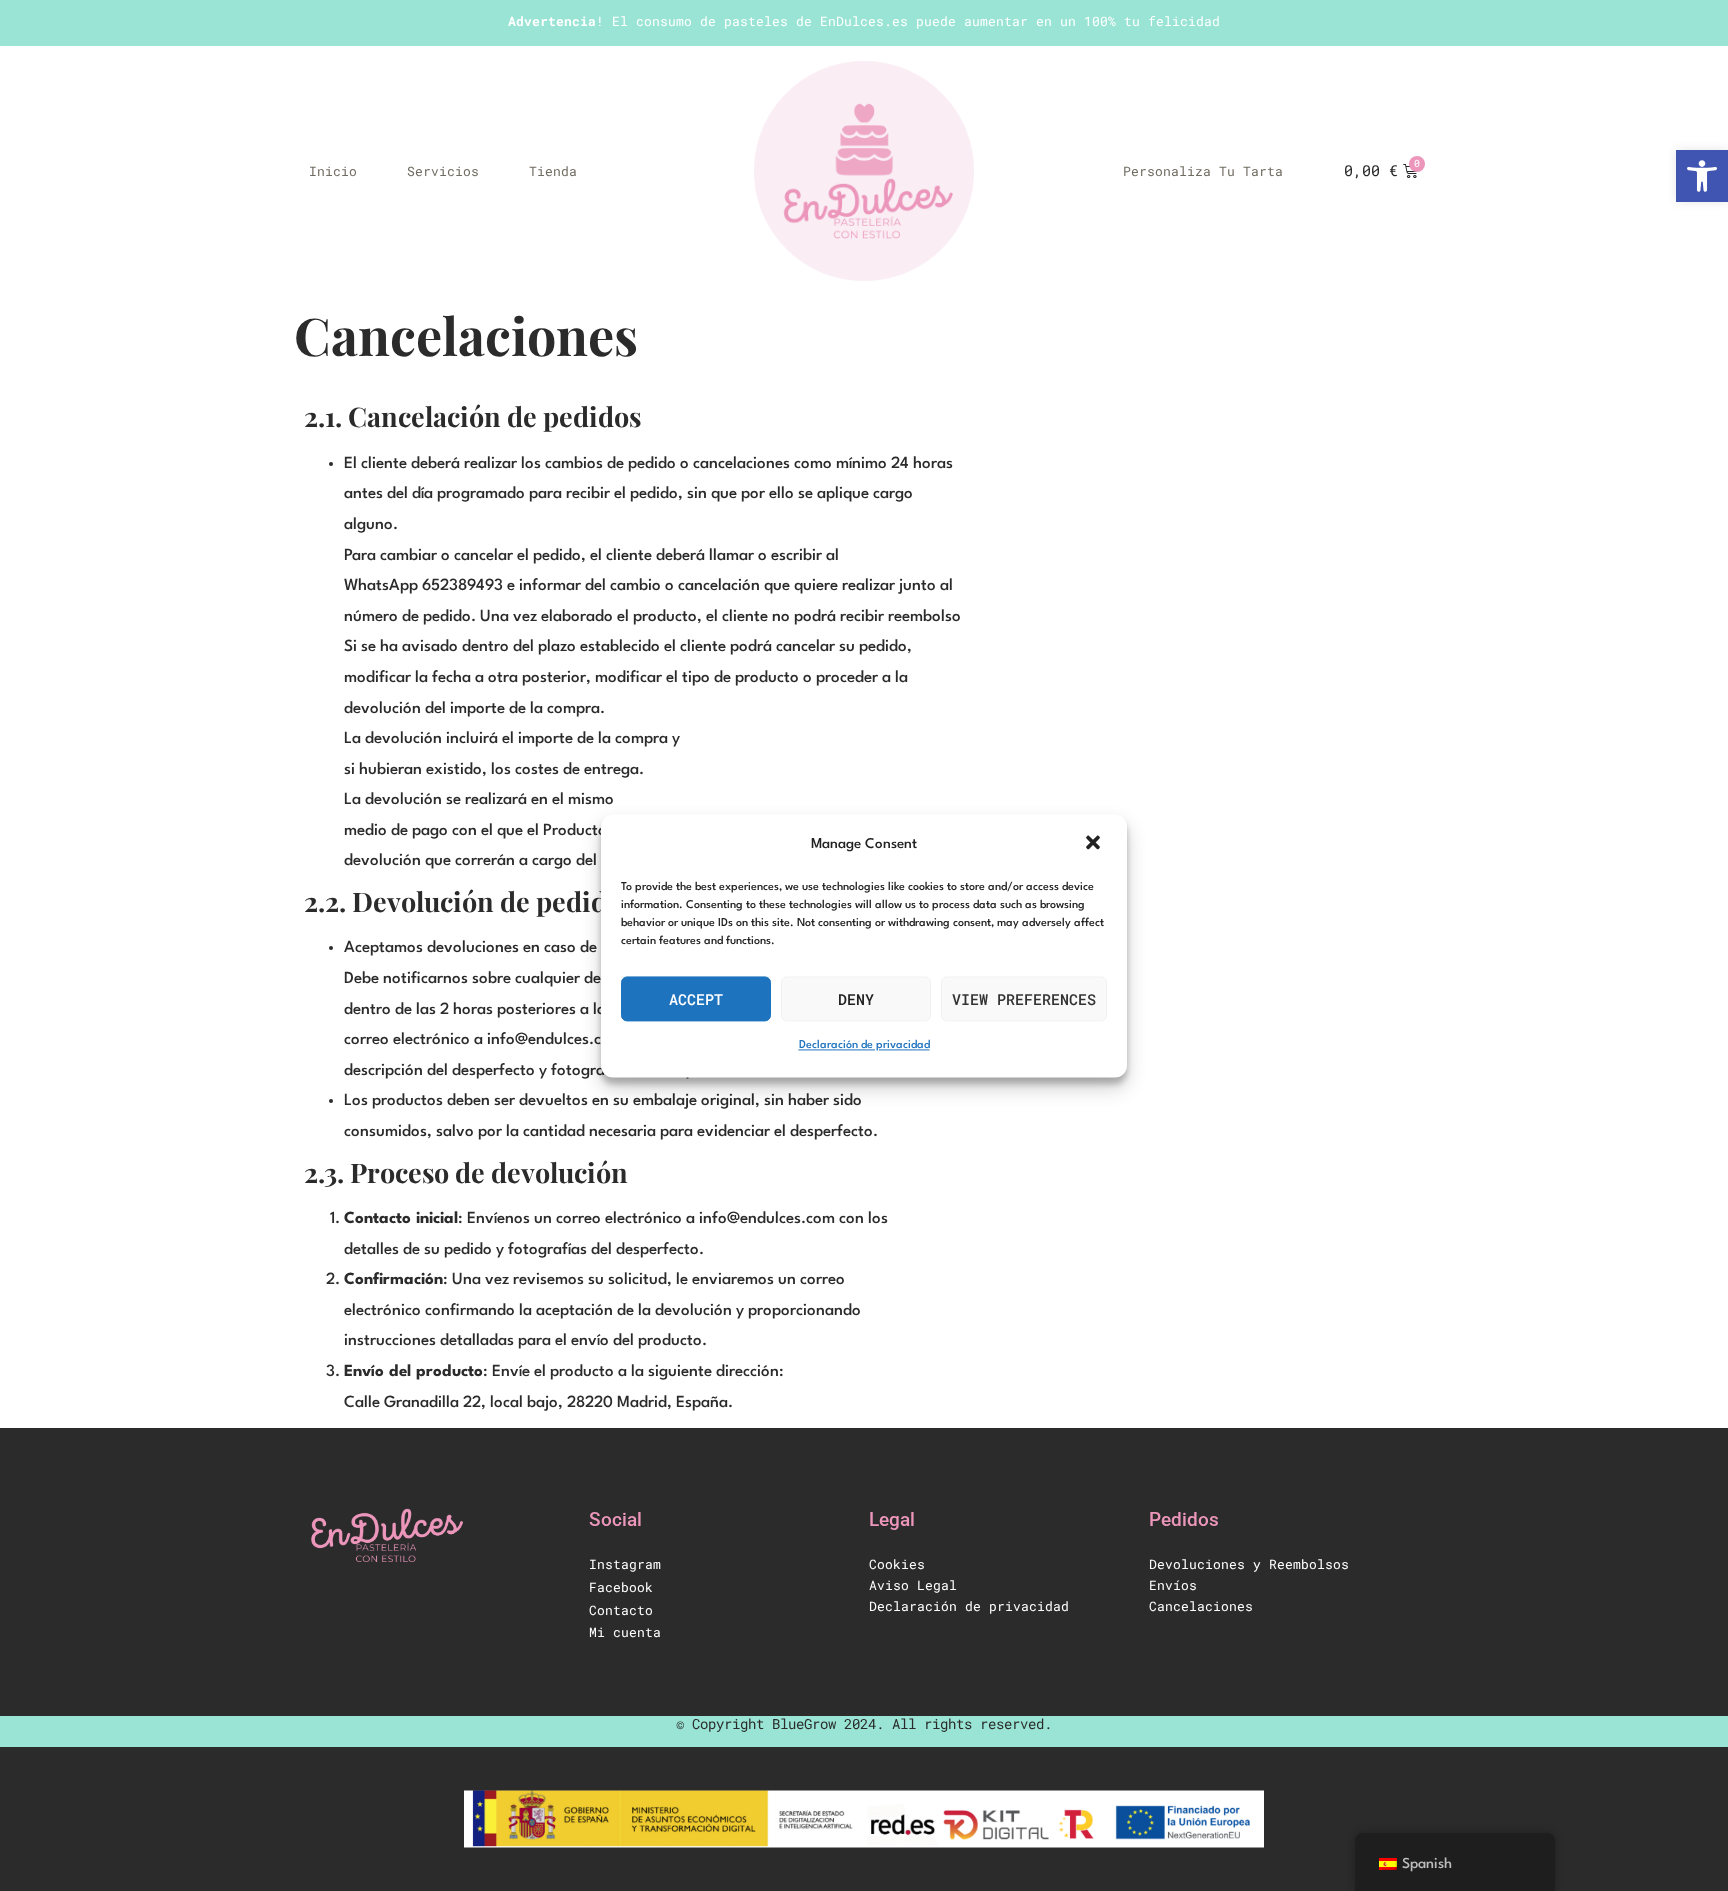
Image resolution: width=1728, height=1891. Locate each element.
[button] (1095, 844)
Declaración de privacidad (864, 1046)
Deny (856, 999)
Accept (696, 999)
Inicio (333, 171)
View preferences (1024, 999)
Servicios (443, 171)
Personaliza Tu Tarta (1203, 171)
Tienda (553, 171)
